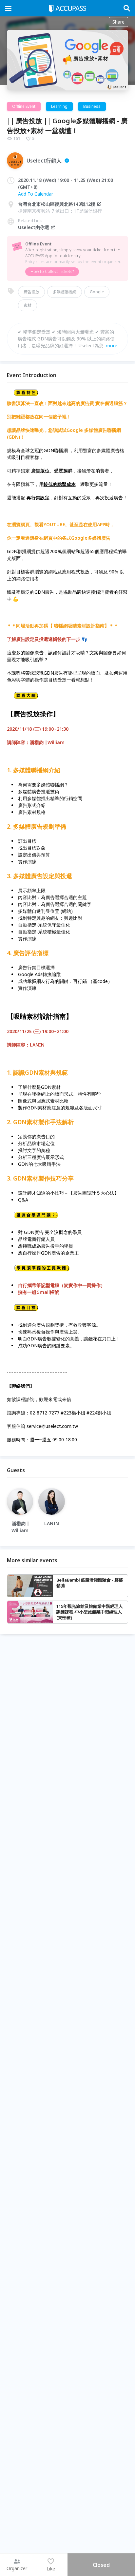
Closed (101, 2565)
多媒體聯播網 (65, 292)
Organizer (17, 2568)
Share (118, 22)
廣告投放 (31, 292)
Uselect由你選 (34, 227)
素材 (28, 305)
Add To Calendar (36, 194)
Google (97, 292)
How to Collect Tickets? (52, 271)
